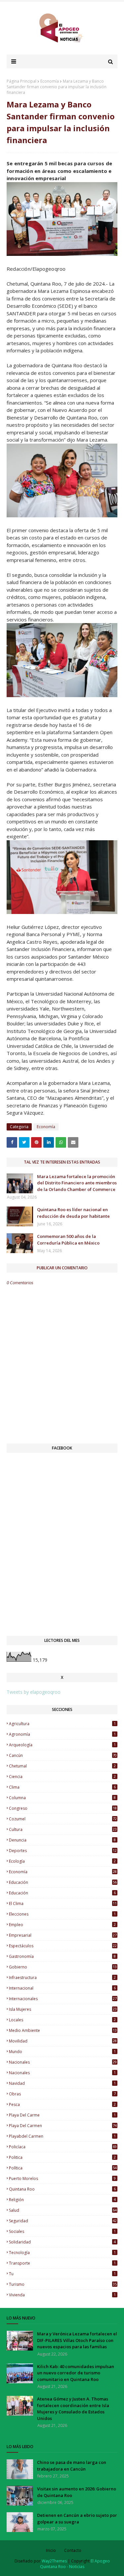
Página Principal (21, 81)
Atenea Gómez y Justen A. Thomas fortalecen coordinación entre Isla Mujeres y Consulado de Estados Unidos (73, 2409)
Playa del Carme (62, 2115)
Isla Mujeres (63, 2009)
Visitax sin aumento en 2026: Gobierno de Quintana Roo (77, 2492)
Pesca (62, 2104)
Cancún (63, 1755)
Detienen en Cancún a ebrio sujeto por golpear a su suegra (77, 2518)
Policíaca (63, 2147)
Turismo (63, 2284)
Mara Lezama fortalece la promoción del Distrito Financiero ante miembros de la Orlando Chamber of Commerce (77, 1183)
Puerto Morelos (62, 2179)
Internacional (62, 1988)
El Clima (63, 1903)
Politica (62, 2157)
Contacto (73, 2550)
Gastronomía (62, 1956)
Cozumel (63, 1819)
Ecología (62, 1861)
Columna (62, 1798)
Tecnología (62, 2253)
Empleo (62, 1925)
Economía (50, 81)
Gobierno (63, 1967)
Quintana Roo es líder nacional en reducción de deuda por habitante (73, 1213)
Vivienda (62, 2295)
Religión (62, 2200)
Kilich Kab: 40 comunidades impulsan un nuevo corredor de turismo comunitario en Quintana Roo (76, 2373)
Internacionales (63, 1999)
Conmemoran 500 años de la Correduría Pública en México (68, 1240)
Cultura (63, 1829)
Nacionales (62, 2073)
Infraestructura (62, 1978)
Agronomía (62, 1734)
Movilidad (63, 2041)
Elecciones (62, 1914)
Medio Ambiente (63, 2030)
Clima (62, 1787)
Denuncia (62, 1840)
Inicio (51, 2550)
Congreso (63, 1808)
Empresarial (63, 1935)
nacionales (63, 2062)
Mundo (62, 2052)
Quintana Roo (62, 2189)
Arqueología (62, 1745)
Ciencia (62, 1777)
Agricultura (62, 1724)
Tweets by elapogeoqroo (34, 1692)
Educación (62, 1893)
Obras (62, 2094)
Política (63, 2168)
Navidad (62, 2083)
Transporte (62, 2263)
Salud (63, 2210)
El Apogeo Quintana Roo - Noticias (75, 2564)
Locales (62, 2020)
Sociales (62, 2231)
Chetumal (62, 1766)
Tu (62, 2274)
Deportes (63, 1851)
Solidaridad (62, 2242)
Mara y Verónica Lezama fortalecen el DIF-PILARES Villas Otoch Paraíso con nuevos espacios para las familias (77, 2340)
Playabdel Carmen (62, 2136)
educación (63, 1882)
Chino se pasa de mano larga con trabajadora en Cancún (72, 2466)
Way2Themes (54, 2561)
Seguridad (63, 2221)
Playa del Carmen (63, 2126)
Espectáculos (63, 1946)
